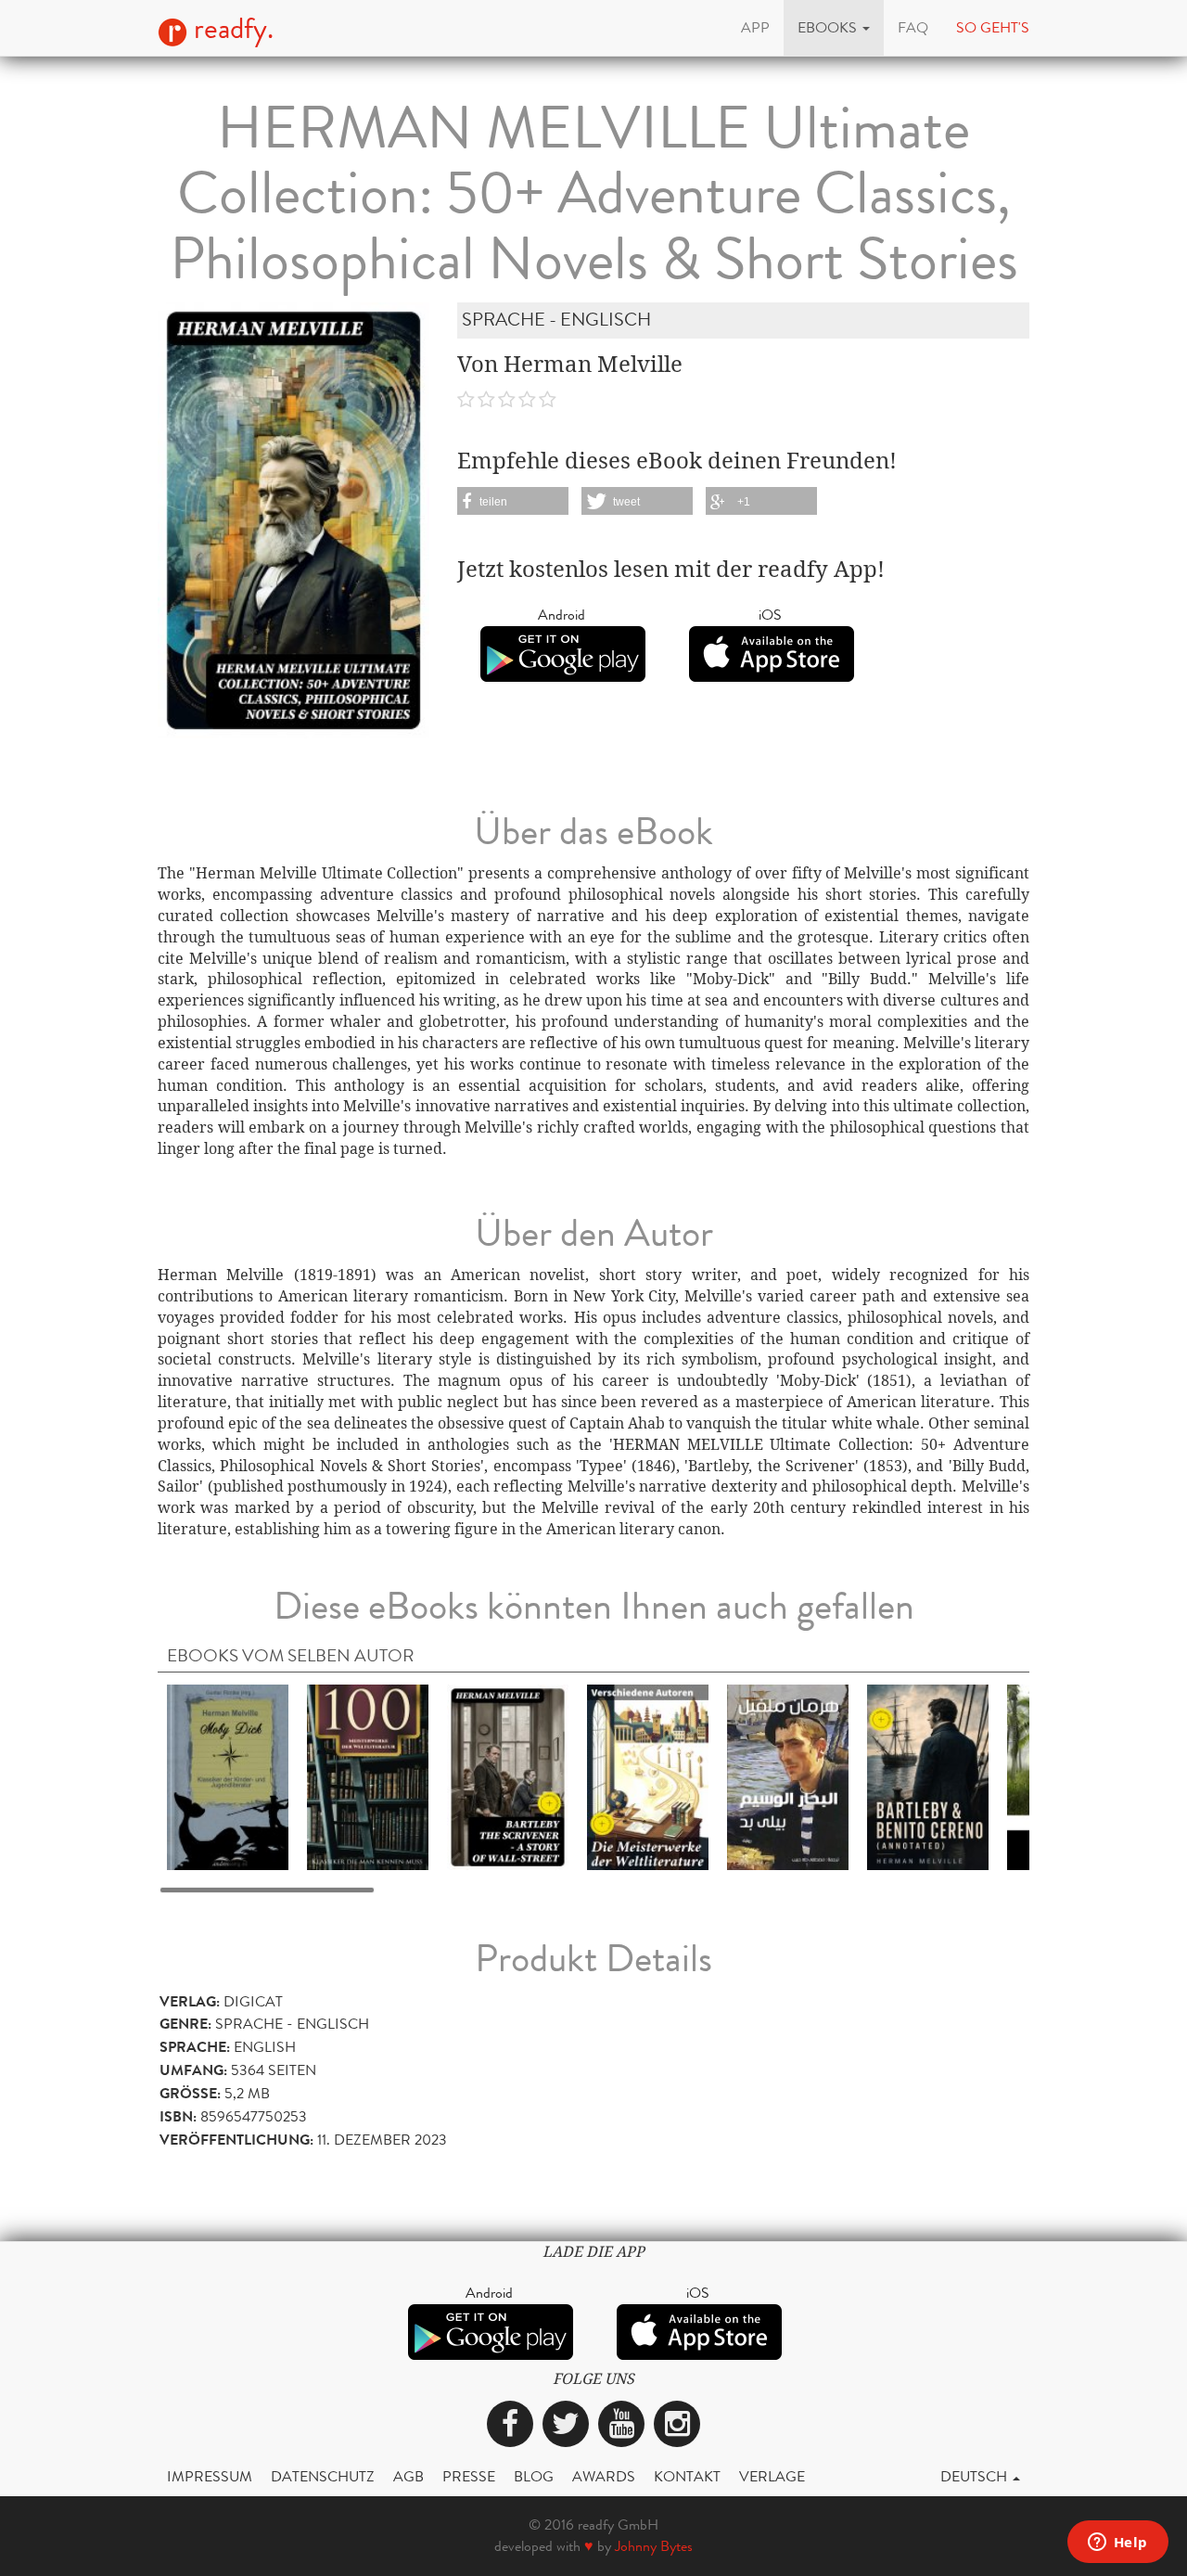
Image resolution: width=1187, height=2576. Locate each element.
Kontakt (687, 2476)
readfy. (230, 29)
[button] (834, 28)
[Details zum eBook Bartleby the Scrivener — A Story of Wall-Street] (508, 1777)
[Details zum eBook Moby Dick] (228, 1777)
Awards (604, 2476)
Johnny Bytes (654, 2546)
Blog (534, 2476)
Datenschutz (323, 2476)
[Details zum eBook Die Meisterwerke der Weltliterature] (648, 1777)
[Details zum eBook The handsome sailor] (788, 1777)
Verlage (772, 2476)
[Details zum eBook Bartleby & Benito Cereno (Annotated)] (928, 1777)
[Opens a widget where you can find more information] (1117, 2544)
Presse (469, 2476)
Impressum (210, 2476)
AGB (408, 2476)
